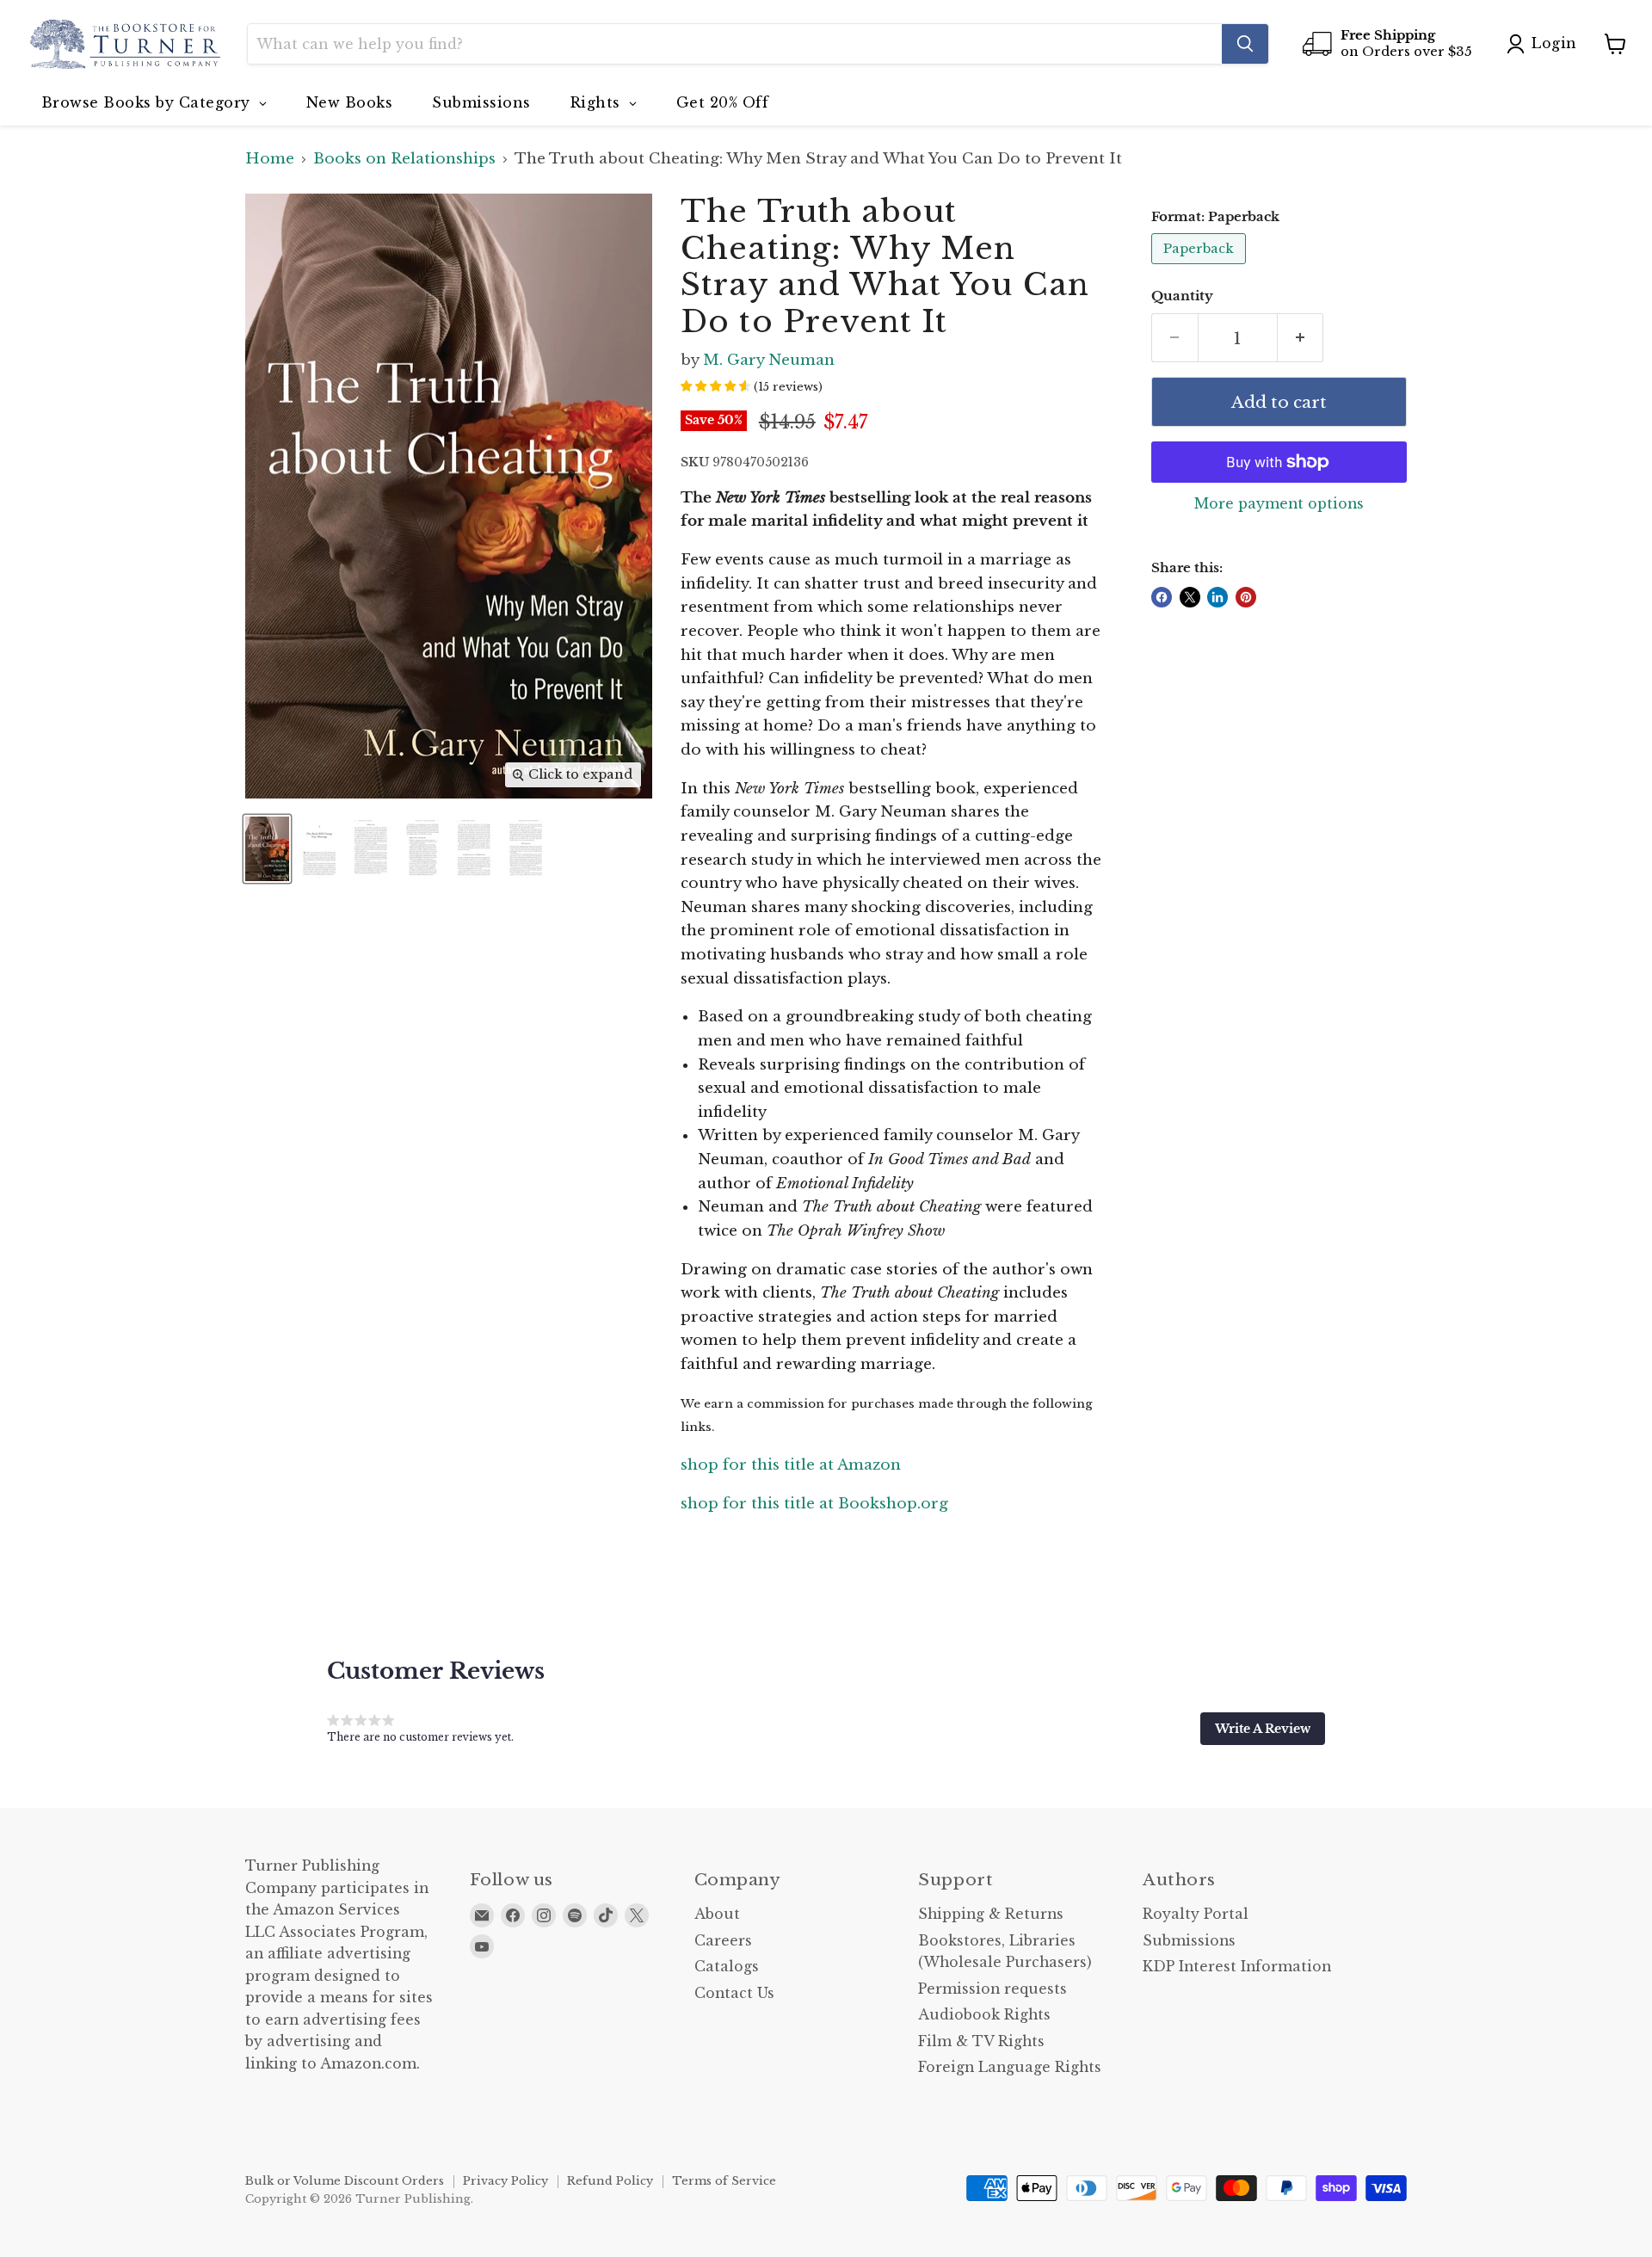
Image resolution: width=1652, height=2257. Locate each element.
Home (270, 159)
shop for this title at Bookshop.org (814, 1504)
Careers (723, 1941)
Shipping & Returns (991, 1914)
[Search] (1245, 44)
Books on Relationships (404, 159)
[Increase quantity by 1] (1301, 338)
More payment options (1279, 504)
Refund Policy (610, 2181)
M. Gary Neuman (769, 360)
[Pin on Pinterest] (1246, 597)
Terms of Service (724, 2181)
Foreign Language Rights (1010, 2067)
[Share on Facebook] (1162, 597)
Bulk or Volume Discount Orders (345, 2181)
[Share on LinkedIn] (1217, 597)
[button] (1263, 1729)
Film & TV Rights (981, 2041)
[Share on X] (1190, 597)
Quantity (1182, 296)
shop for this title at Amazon (791, 1465)
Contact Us (734, 1993)
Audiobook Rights (984, 2015)
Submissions (1189, 1941)
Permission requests (992, 1989)
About (717, 1914)
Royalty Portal (1196, 1914)
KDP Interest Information (1237, 1967)
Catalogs (727, 1967)
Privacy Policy (505, 2181)
